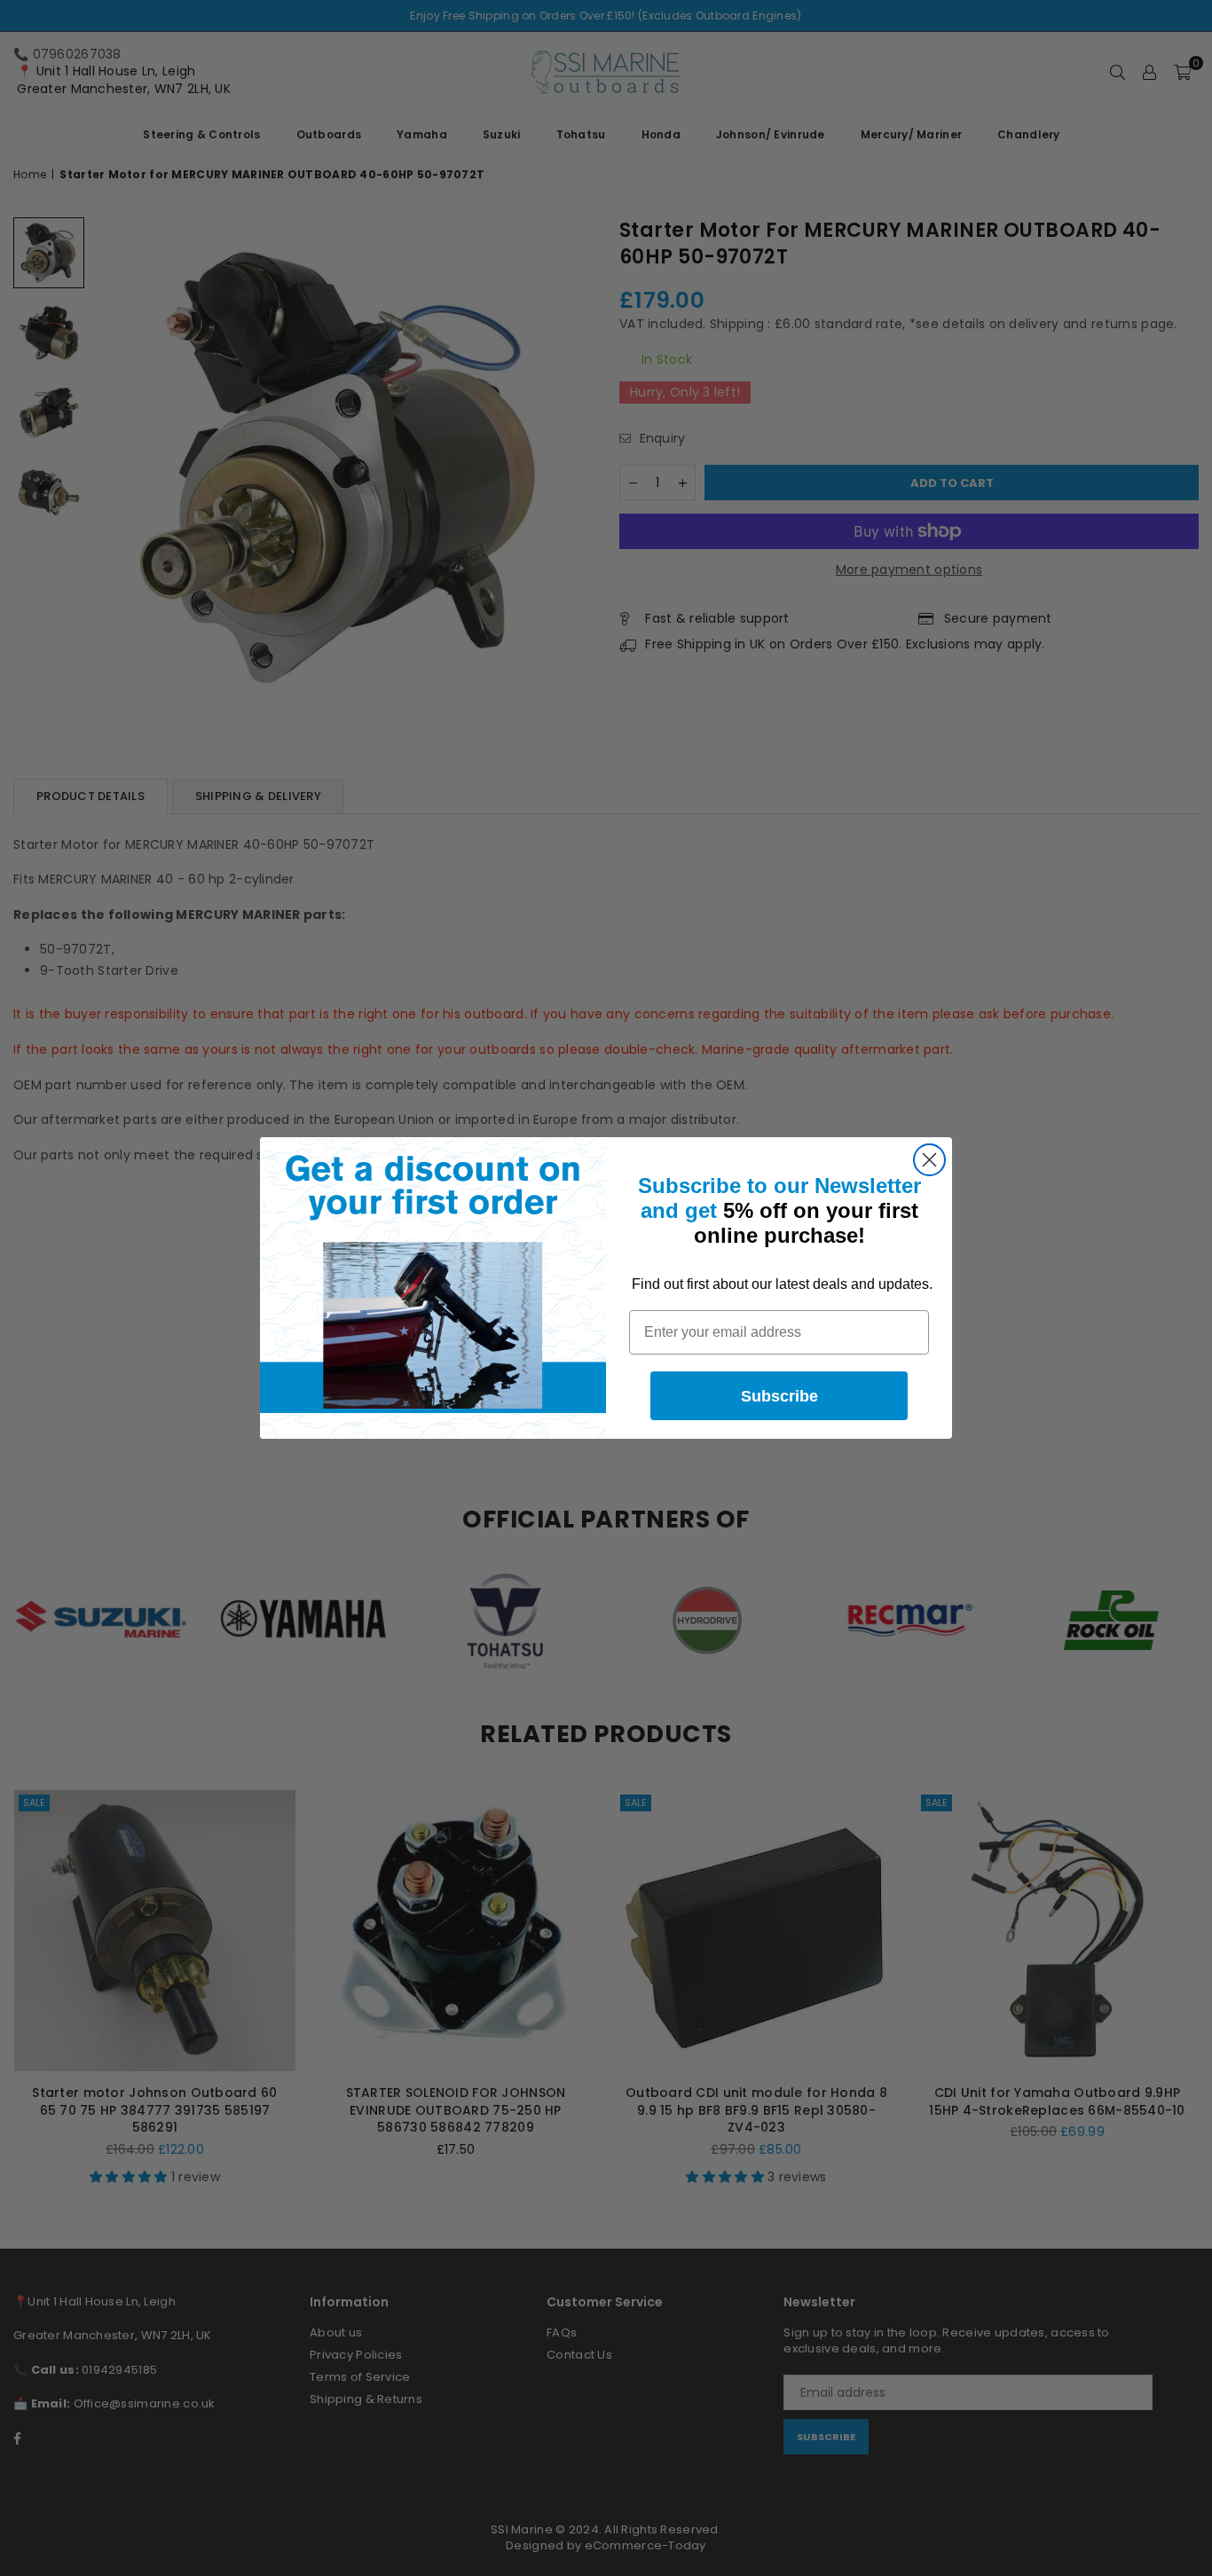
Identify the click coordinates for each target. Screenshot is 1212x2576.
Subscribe (779, 1396)
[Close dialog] (929, 1160)
